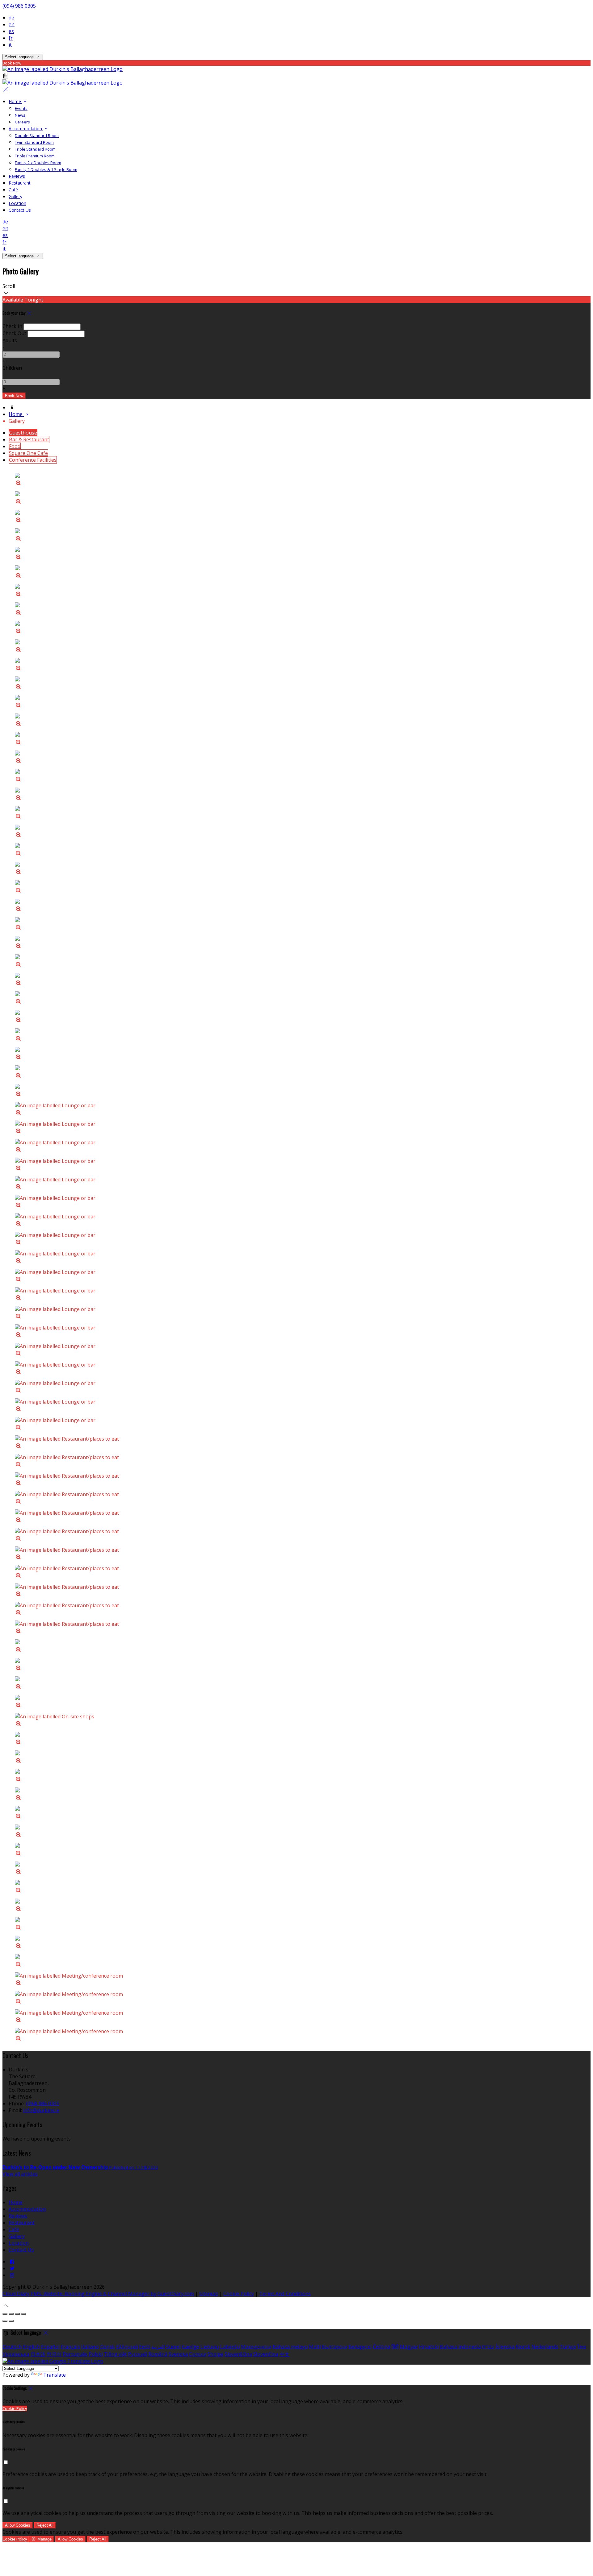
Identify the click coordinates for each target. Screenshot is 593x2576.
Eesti (145, 2347)
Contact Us (20, 210)
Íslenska (505, 2347)
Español (50, 2347)
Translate (55, 2375)
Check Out (14, 333)
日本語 (38, 2354)
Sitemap (209, 2294)
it (10, 45)
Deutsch (12, 2347)
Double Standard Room (37, 135)
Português (75, 2354)
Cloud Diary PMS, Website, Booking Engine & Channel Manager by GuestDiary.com (98, 2294)
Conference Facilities (33, 460)
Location (17, 203)
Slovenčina (266, 2354)
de (11, 18)
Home (15, 101)
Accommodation (26, 129)
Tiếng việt (115, 2354)
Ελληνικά (127, 2347)
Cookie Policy (239, 2294)
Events (21, 108)
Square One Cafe (28, 453)
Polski (96, 2354)
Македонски (256, 2347)
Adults (10, 340)
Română (158, 2354)
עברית (488, 2347)
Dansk (107, 2347)
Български (334, 2347)
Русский (138, 2354)
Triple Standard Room (35, 149)
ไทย (582, 2347)
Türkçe (568, 2347)
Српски (198, 2354)
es (11, 31)
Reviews (17, 176)
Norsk (523, 2347)
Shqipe (215, 2354)
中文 (284, 2354)
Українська (16, 2354)
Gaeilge (191, 2347)
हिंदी (395, 2347)
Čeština (381, 2347)
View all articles (20, 2174)
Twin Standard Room (34, 142)
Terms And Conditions (285, 2294)
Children (12, 368)
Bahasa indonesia (460, 2347)
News (20, 115)
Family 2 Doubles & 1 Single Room (46, 169)
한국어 (54, 2354)
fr (11, 38)
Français (70, 2347)
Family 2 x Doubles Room (38, 163)
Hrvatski (429, 2347)
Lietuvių (210, 2347)
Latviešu (230, 2347)
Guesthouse (23, 433)
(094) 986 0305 (19, 6)
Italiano (90, 2347)
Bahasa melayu (290, 2347)
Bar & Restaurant (29, 439)
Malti (315, 2347)
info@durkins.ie (41, 2110)
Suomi (173, 2347)
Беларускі (360, 2347)
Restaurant (20, 183)
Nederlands (545, 2347)
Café (13, 190)
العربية (158, 2347)
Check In (12, 326)
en (12, 24)
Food (15, 446)
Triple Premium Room (35, 156)
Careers (22, 122)
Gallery (15, 196)
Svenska (178, 2354)
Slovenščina (238, 2354)
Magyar (409, 2347)
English (31, 2347)
